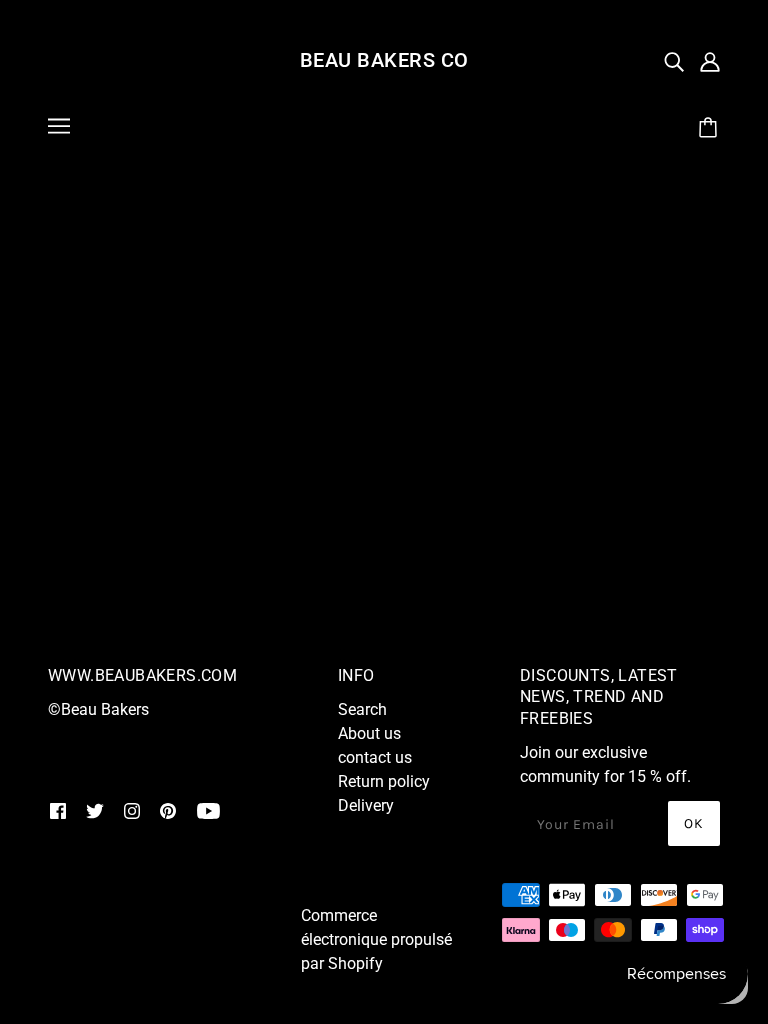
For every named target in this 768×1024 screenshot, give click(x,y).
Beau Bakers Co (384, 60)
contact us (375, 757)
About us (369, 733)
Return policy (384, 781)
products (415, 386)
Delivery (366, 805)
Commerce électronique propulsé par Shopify (376, 939)
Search (362, 709)
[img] (674, 61)
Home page (195, 386)
